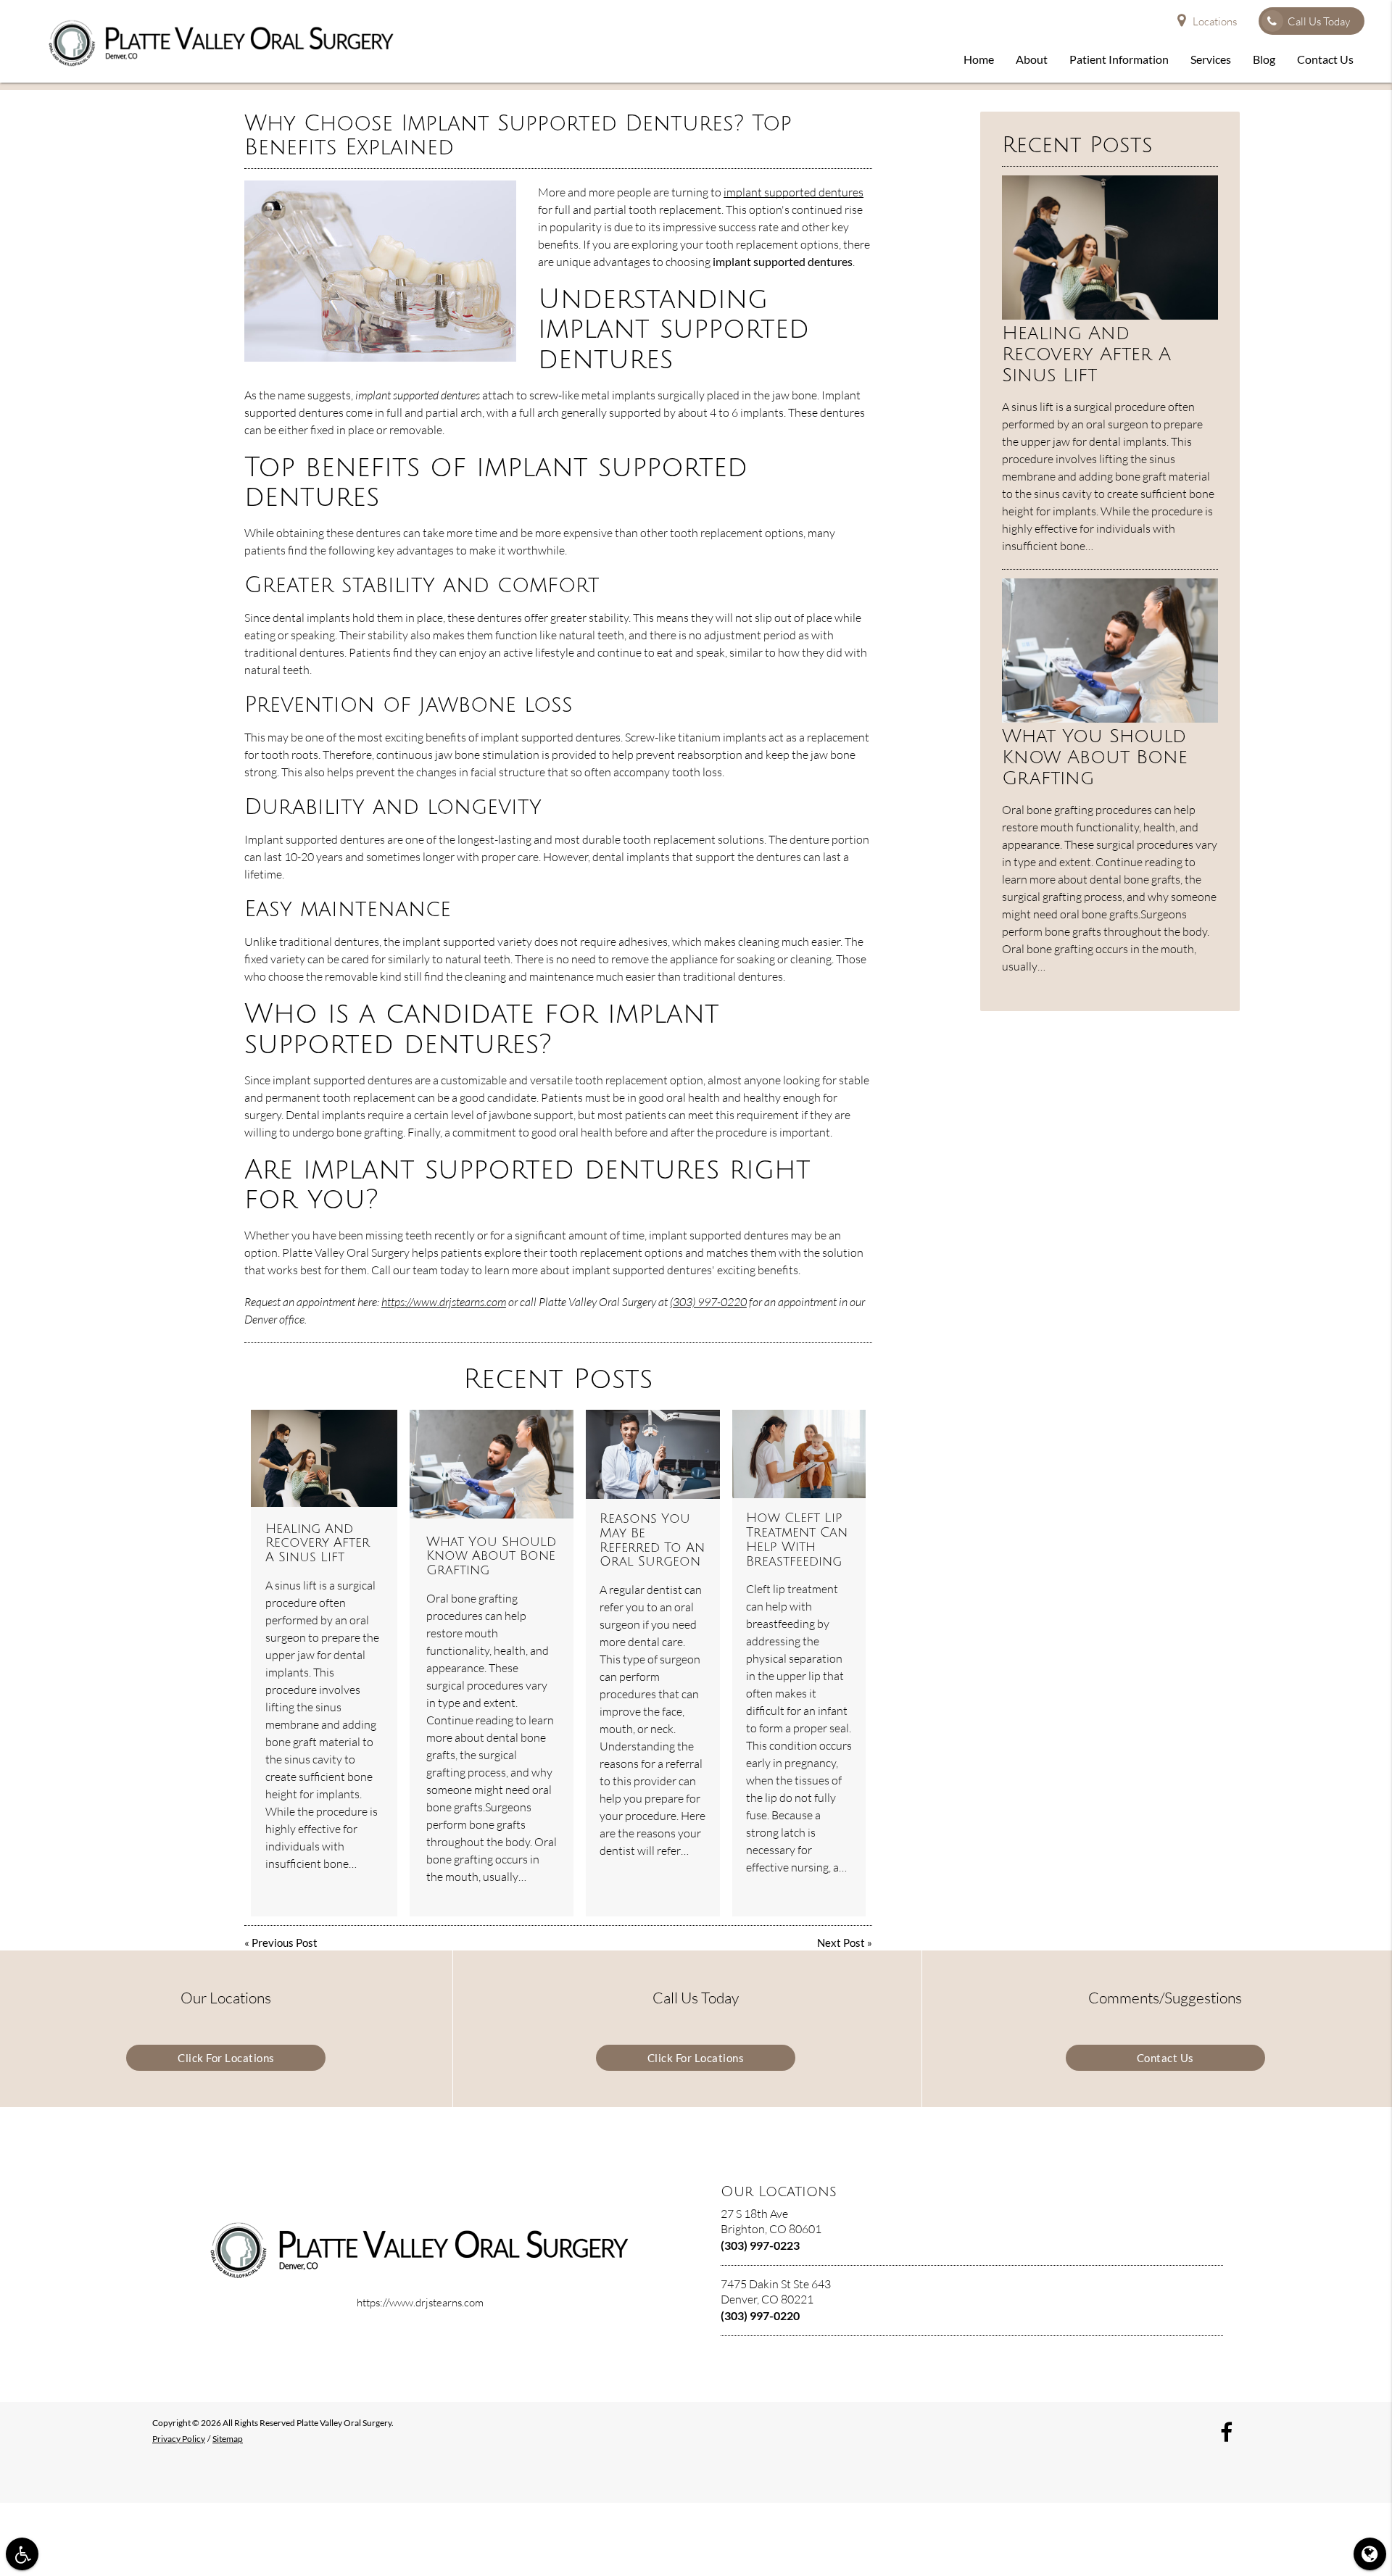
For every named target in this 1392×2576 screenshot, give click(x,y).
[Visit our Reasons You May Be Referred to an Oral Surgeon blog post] (653, 1454)
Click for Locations (226, 2058)
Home (979, 59)
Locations (1215, 21)
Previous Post (285, 1943)
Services (1211, 59)
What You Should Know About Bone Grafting (491, 1556)
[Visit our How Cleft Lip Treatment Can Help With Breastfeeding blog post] (799, 1454)
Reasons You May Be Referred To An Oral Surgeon (652, 1540)
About (1032, 59)
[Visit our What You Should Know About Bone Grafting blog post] (492, 1464)
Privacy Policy (179, 2439)
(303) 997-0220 (708, 1302)
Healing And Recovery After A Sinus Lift (318, 1543)
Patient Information (1119, 59)
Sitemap (228, 2439)
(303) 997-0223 (760, 2245)
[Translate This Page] (1370, 2554)
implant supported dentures (794, 192)
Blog (1264, 59)
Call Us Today (1319, 21)
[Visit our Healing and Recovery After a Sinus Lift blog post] (324, 1459)
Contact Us (1325, 59)
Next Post (841, 1943)
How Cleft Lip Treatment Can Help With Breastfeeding (797, 1539)
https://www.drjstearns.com (444, 1302)
